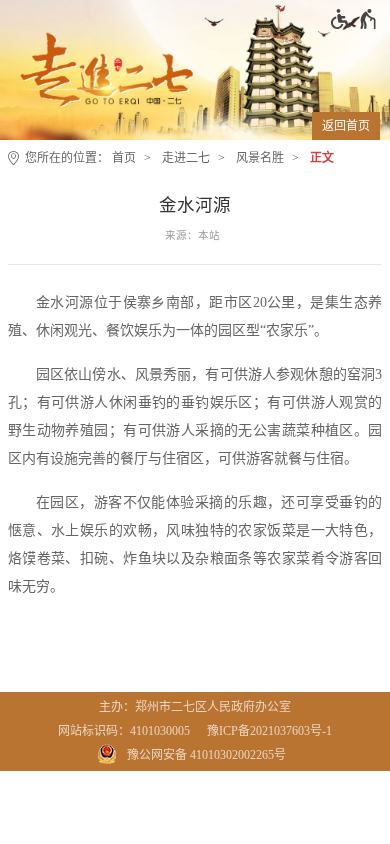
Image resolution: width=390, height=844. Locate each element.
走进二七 (186, 158)
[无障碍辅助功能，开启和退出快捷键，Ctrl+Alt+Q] (354, 19)
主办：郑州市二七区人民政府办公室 (195, 707)
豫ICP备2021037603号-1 (269, 731)
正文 (322, 158)
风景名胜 (260, 158)
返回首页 (346, 126)
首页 (124, 158)
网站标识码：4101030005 (124, 731)
